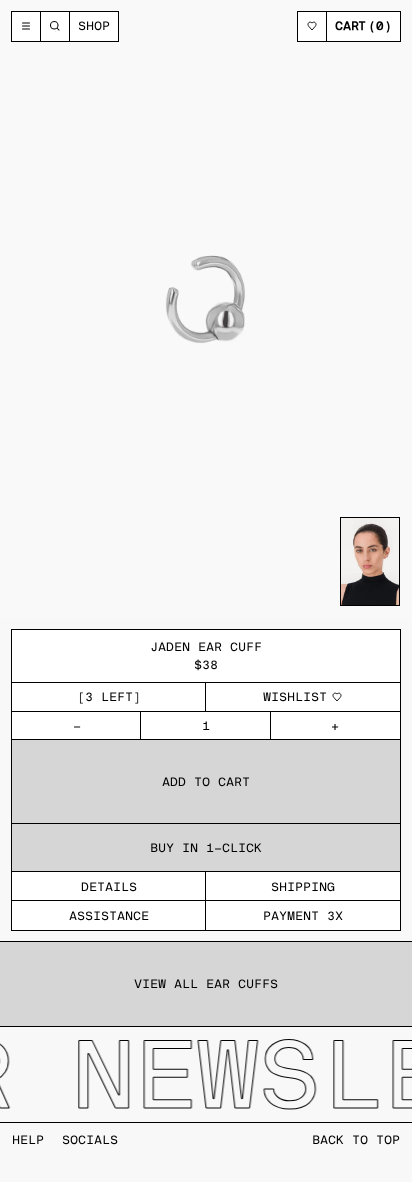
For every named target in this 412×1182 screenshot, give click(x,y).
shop (94, 25)
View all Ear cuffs (206, 983)
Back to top (356, 1140)
